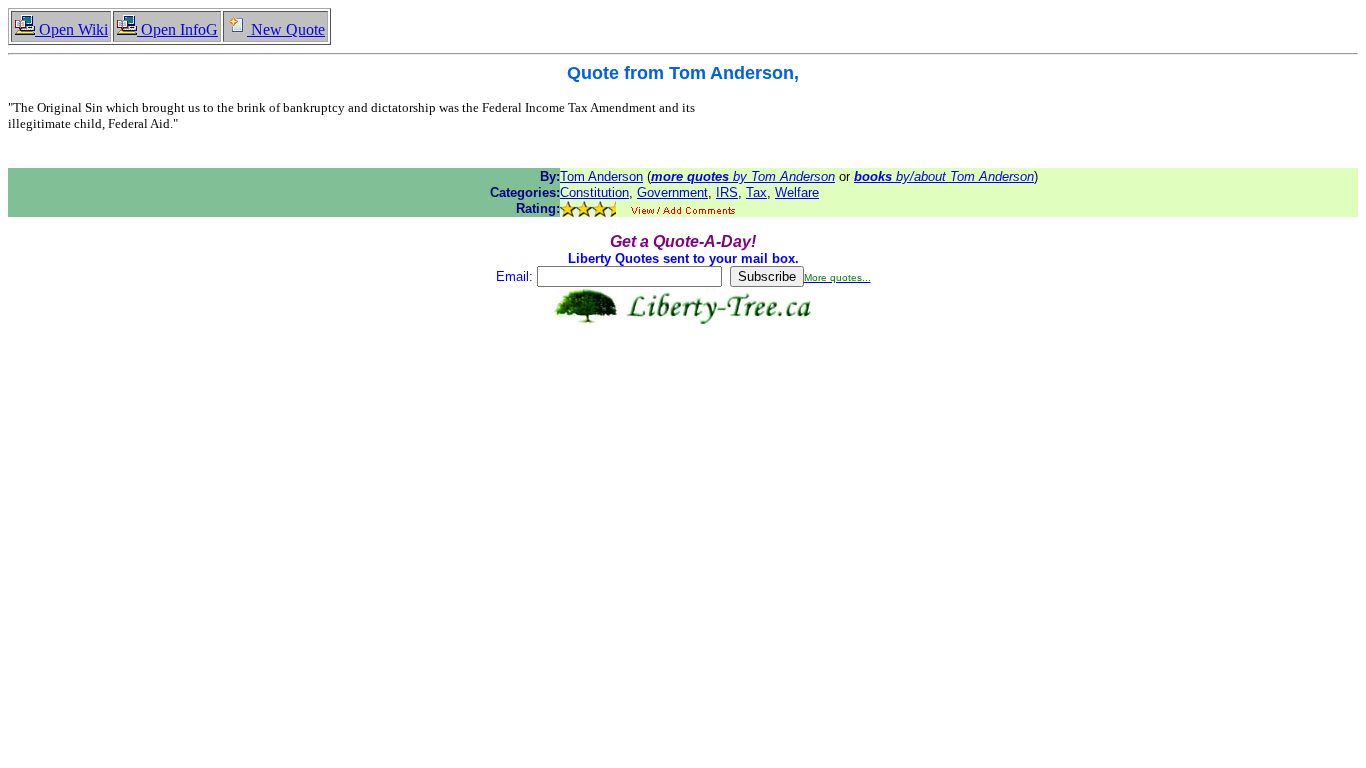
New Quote (286, 29)
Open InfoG (177, 29)
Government (672, 192)
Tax (756, 192)
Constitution (594, 192)
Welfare (797, 192)
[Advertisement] (683, 388)
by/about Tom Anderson (944, 176)
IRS (727, 192)
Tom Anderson (601, 176)
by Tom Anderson (743, 176)
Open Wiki (71, 29)
